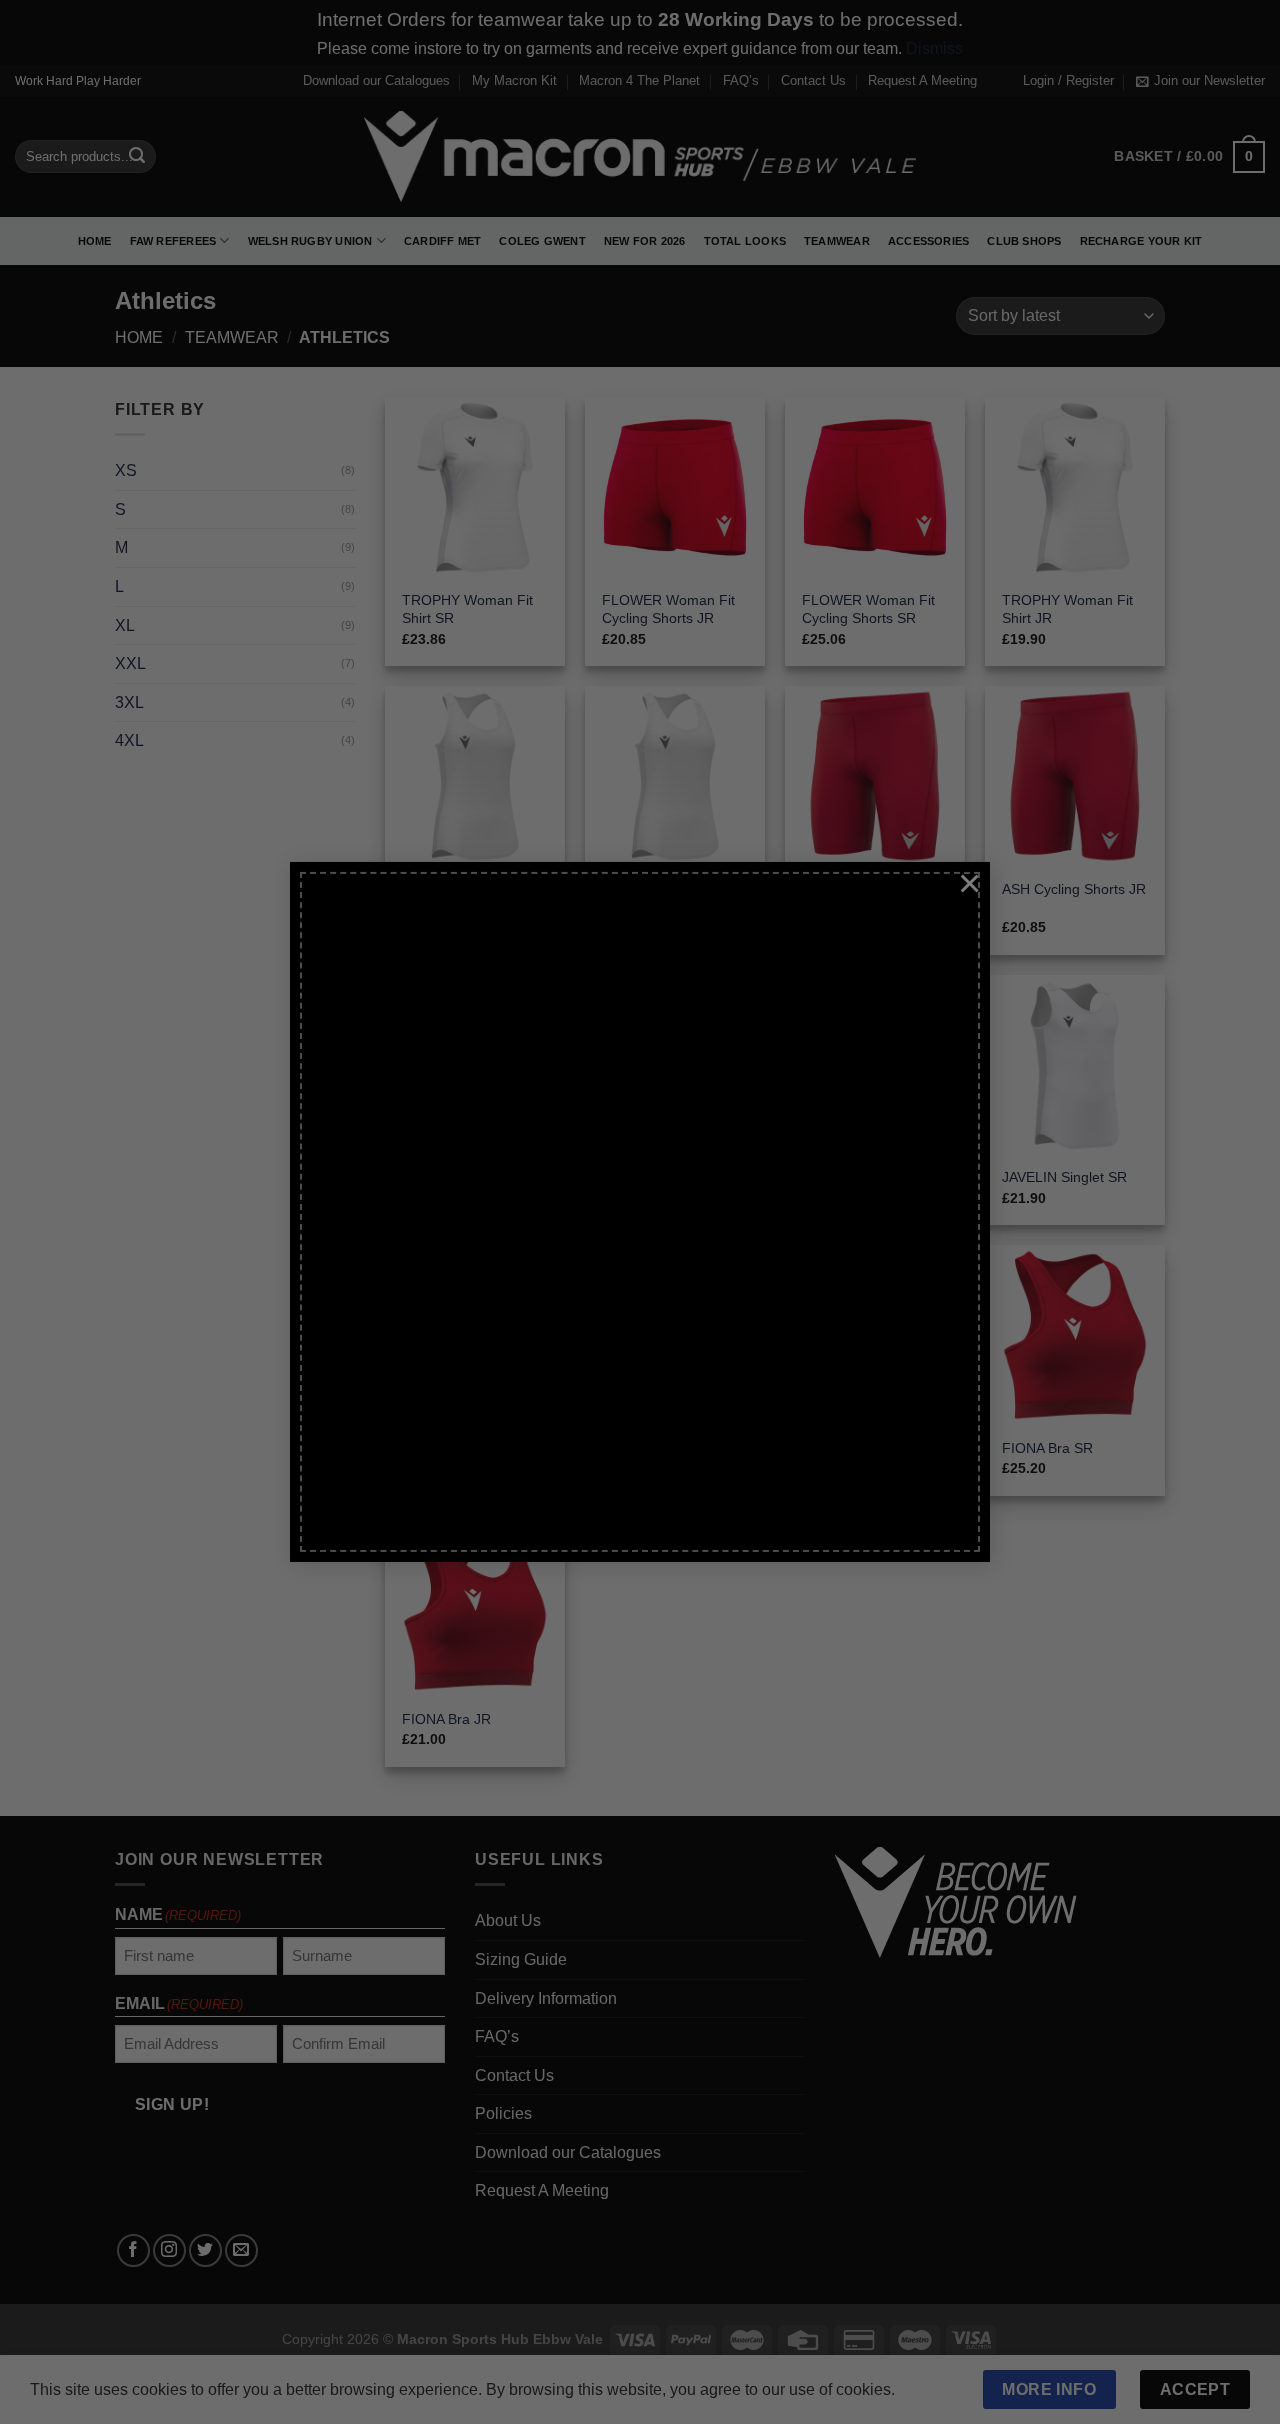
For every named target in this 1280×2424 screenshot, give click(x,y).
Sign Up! (417, 1404)
